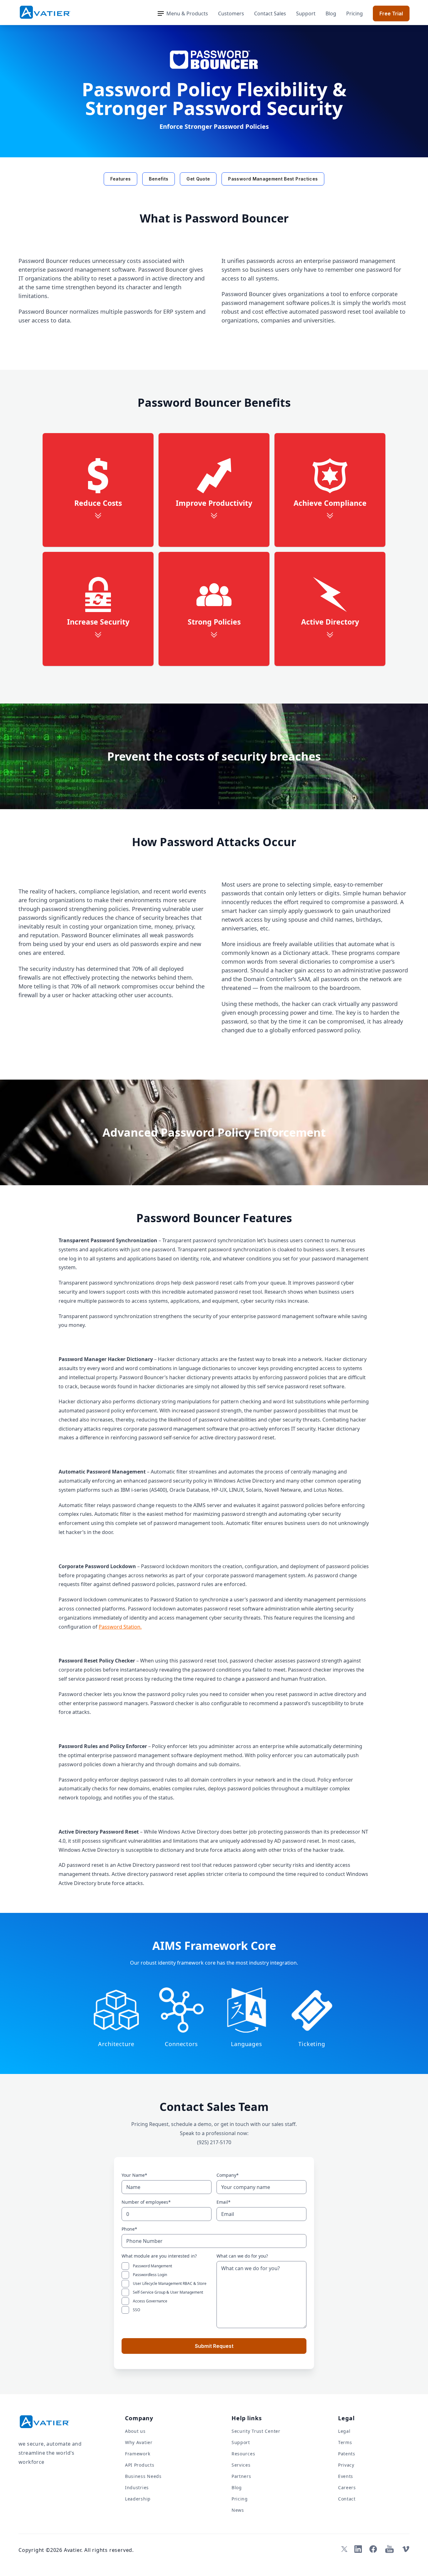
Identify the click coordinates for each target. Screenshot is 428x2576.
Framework (138, 2454)
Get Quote (198, 179)
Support (306, 13)
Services (241, 2465)
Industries (137, 2487)
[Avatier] (45, 12)
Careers (347, 2487)
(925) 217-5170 (214, 2142)
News (238, 2510)
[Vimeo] (406, 2549)
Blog (331, 13)
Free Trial (391, 13)
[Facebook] (373, 2549)
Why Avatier (139, 2442)
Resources (243, 2454)
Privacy (346, 2465)
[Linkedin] (358, 2549)
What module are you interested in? (159, 2256)
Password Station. (120, 1627)
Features (121, 179)
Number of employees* (146, 2202)
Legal (344, 2431)
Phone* (129, 2229)
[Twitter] (343, 2549)
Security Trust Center (256, 2431)
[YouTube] (389, 2549)
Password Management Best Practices (273, 179)
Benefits (159, 179)
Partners (241, 2476)
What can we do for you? (242, 2256)
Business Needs (143, 2476)
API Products (140, 2465)
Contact (347, 2499)
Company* (228, 2175)
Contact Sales (270, 13)
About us (135, 2431)
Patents (347, 2454)
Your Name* (134, 2175)
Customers (231, 13)
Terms (345, 2442)
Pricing (355, 13)
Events (346, 2476)
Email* (224, 2202)
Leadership (138, 2499)
